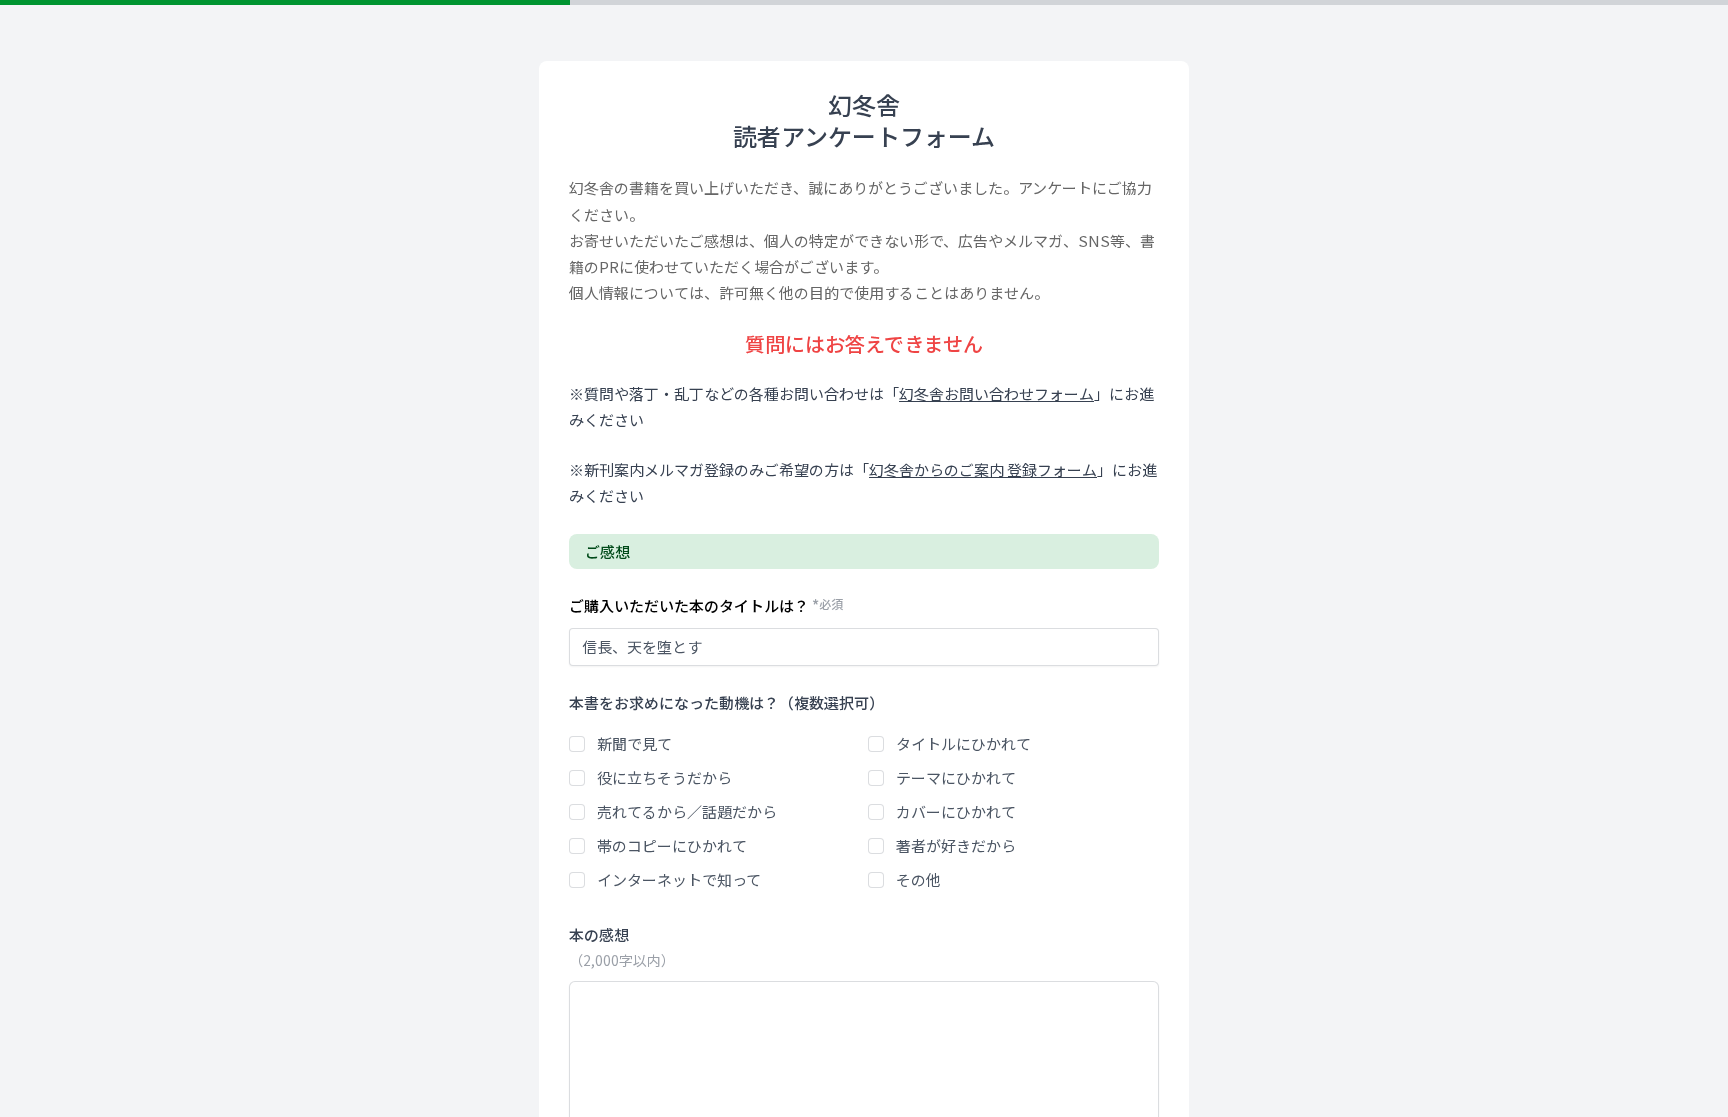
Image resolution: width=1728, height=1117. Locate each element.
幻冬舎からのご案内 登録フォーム (983, 469)
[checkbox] (577, 744)
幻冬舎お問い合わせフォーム (996, 393)
